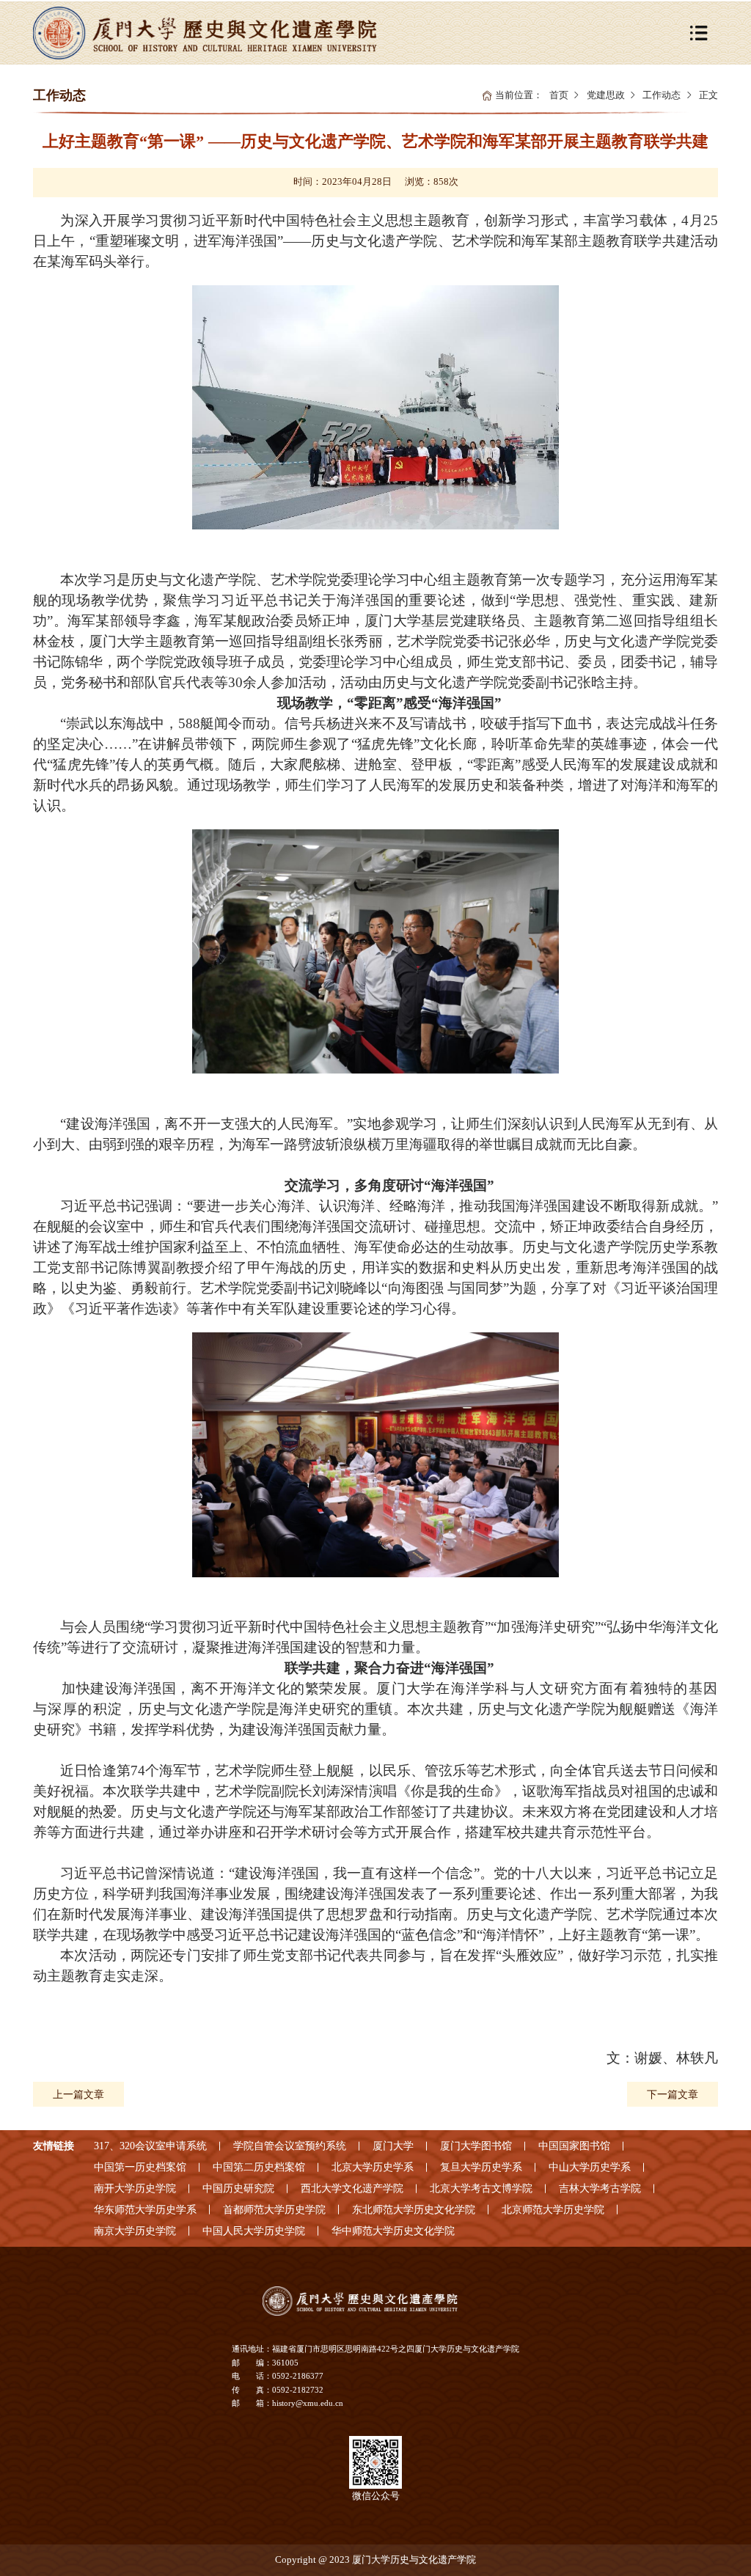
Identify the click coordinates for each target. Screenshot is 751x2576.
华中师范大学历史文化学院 (393, 2231)
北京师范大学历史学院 (553, 2209)
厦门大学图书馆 (476, 2146)
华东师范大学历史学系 (145, 2209)
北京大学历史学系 (373, 2167)
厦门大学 (393, 2146)
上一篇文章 (78, 2094)
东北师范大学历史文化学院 (414, 2209)
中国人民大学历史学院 (254, 2231)
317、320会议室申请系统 (150, 2146)
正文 (708, 95)
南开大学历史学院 (135, 2188)
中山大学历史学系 (590, 2167)
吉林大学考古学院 (600, 2188)
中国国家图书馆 (574, 2146)
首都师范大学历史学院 (274, 2209)
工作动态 (662, 95)
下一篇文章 (673, 2094)
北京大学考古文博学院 (481, 2188)
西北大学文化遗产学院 (352, 2188)
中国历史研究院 (238, 2188)
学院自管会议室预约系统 (290, 2146)
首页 (559, 95)
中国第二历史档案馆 (259, 2167)
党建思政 (606, 95)
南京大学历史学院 (135, 2231)
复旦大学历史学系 (481, 2167)
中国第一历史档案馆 (140, 2167)
